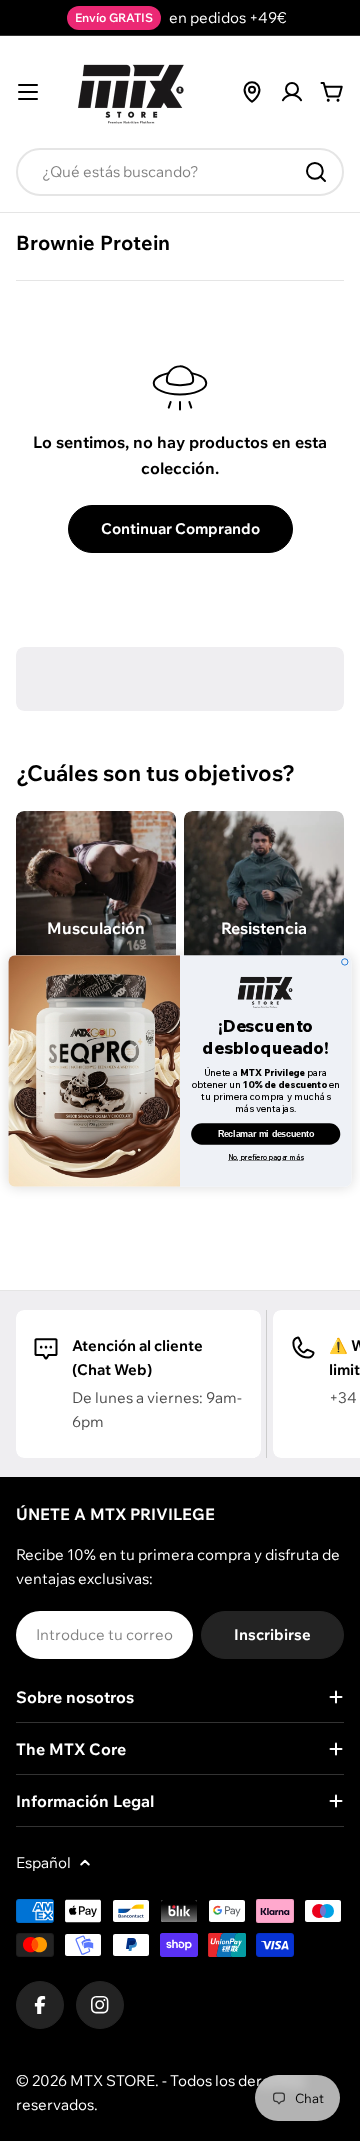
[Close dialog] (345, 961)
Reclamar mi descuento (266, 1133)
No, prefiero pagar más (265, 1157)
